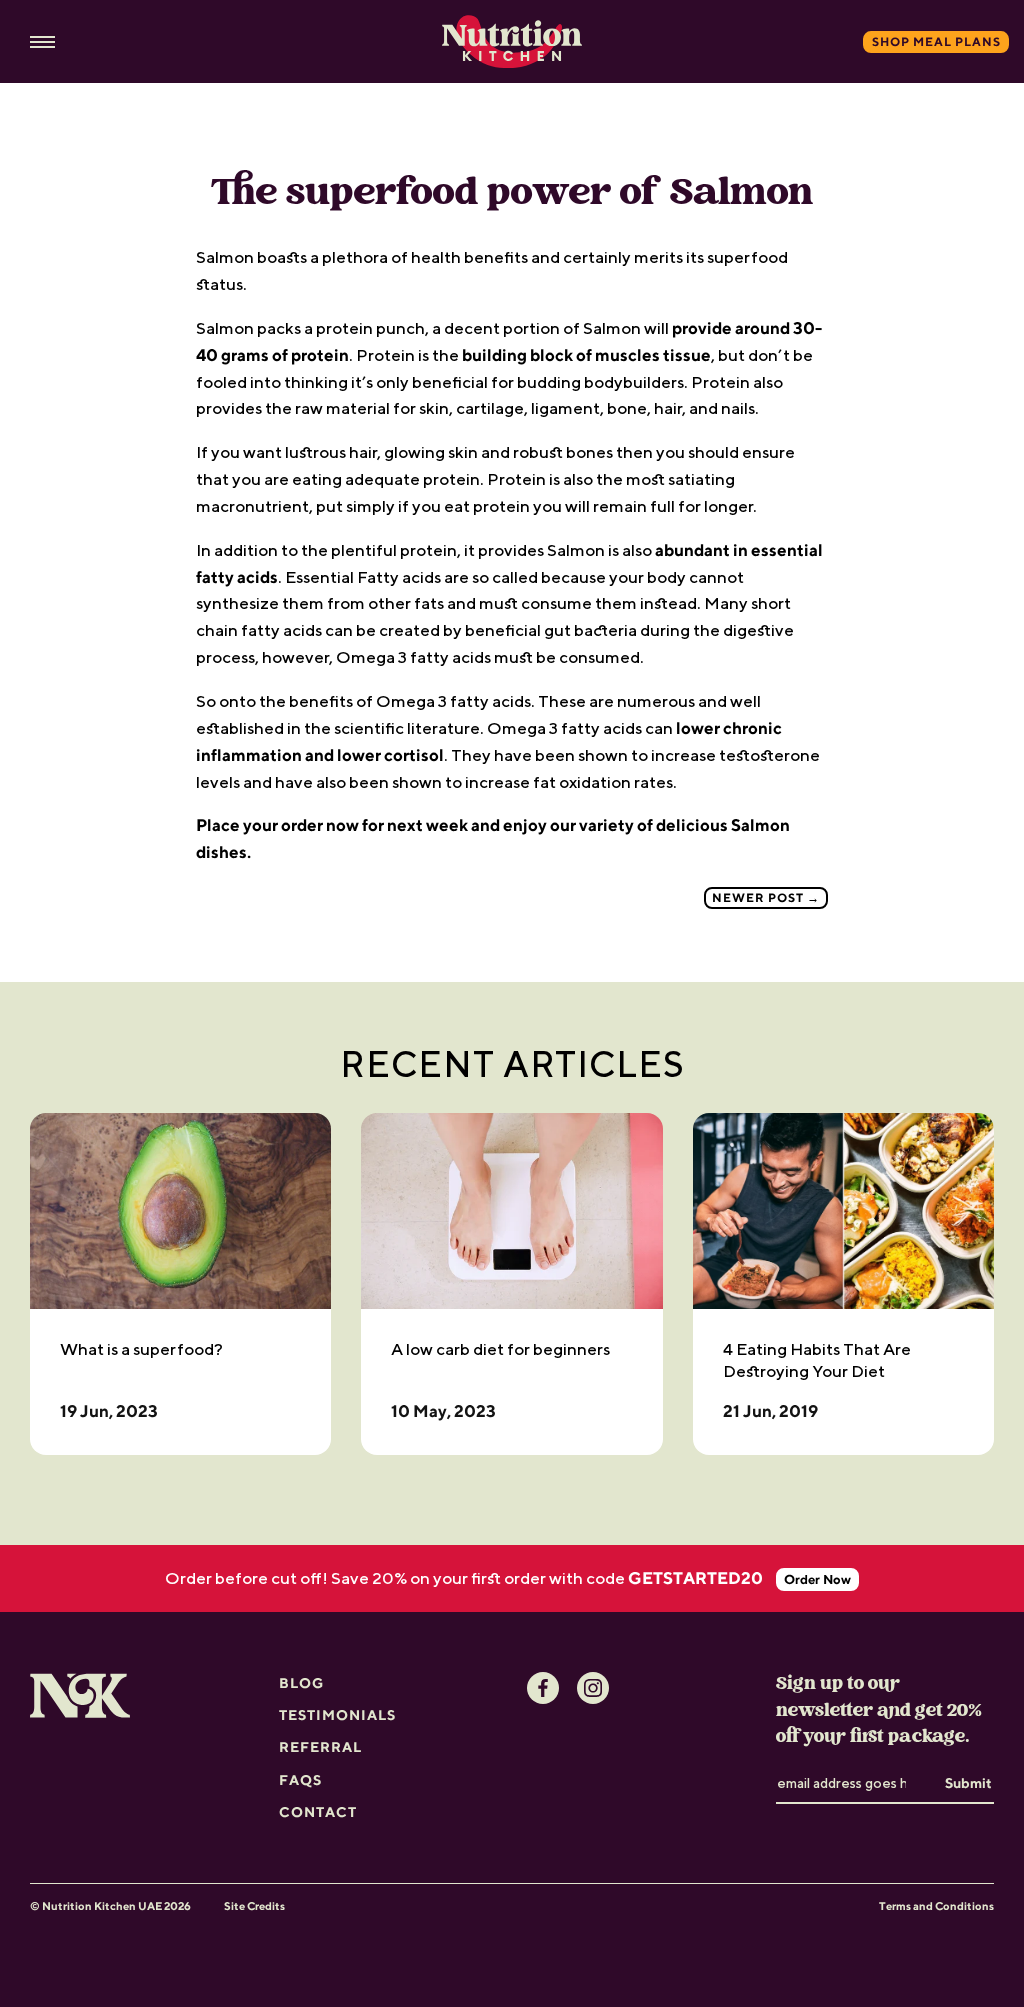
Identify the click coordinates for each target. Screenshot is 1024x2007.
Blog (301, 1683)
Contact (318, 1812)
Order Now (817, 1579)
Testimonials (337, 1715)
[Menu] (42, 42)
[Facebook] (543, 1688)
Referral (320, 1747)
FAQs (300, 1780)
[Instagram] (593, 1688)
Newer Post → (766, 897)
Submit (968, 1783)
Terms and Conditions (936, 1905)
